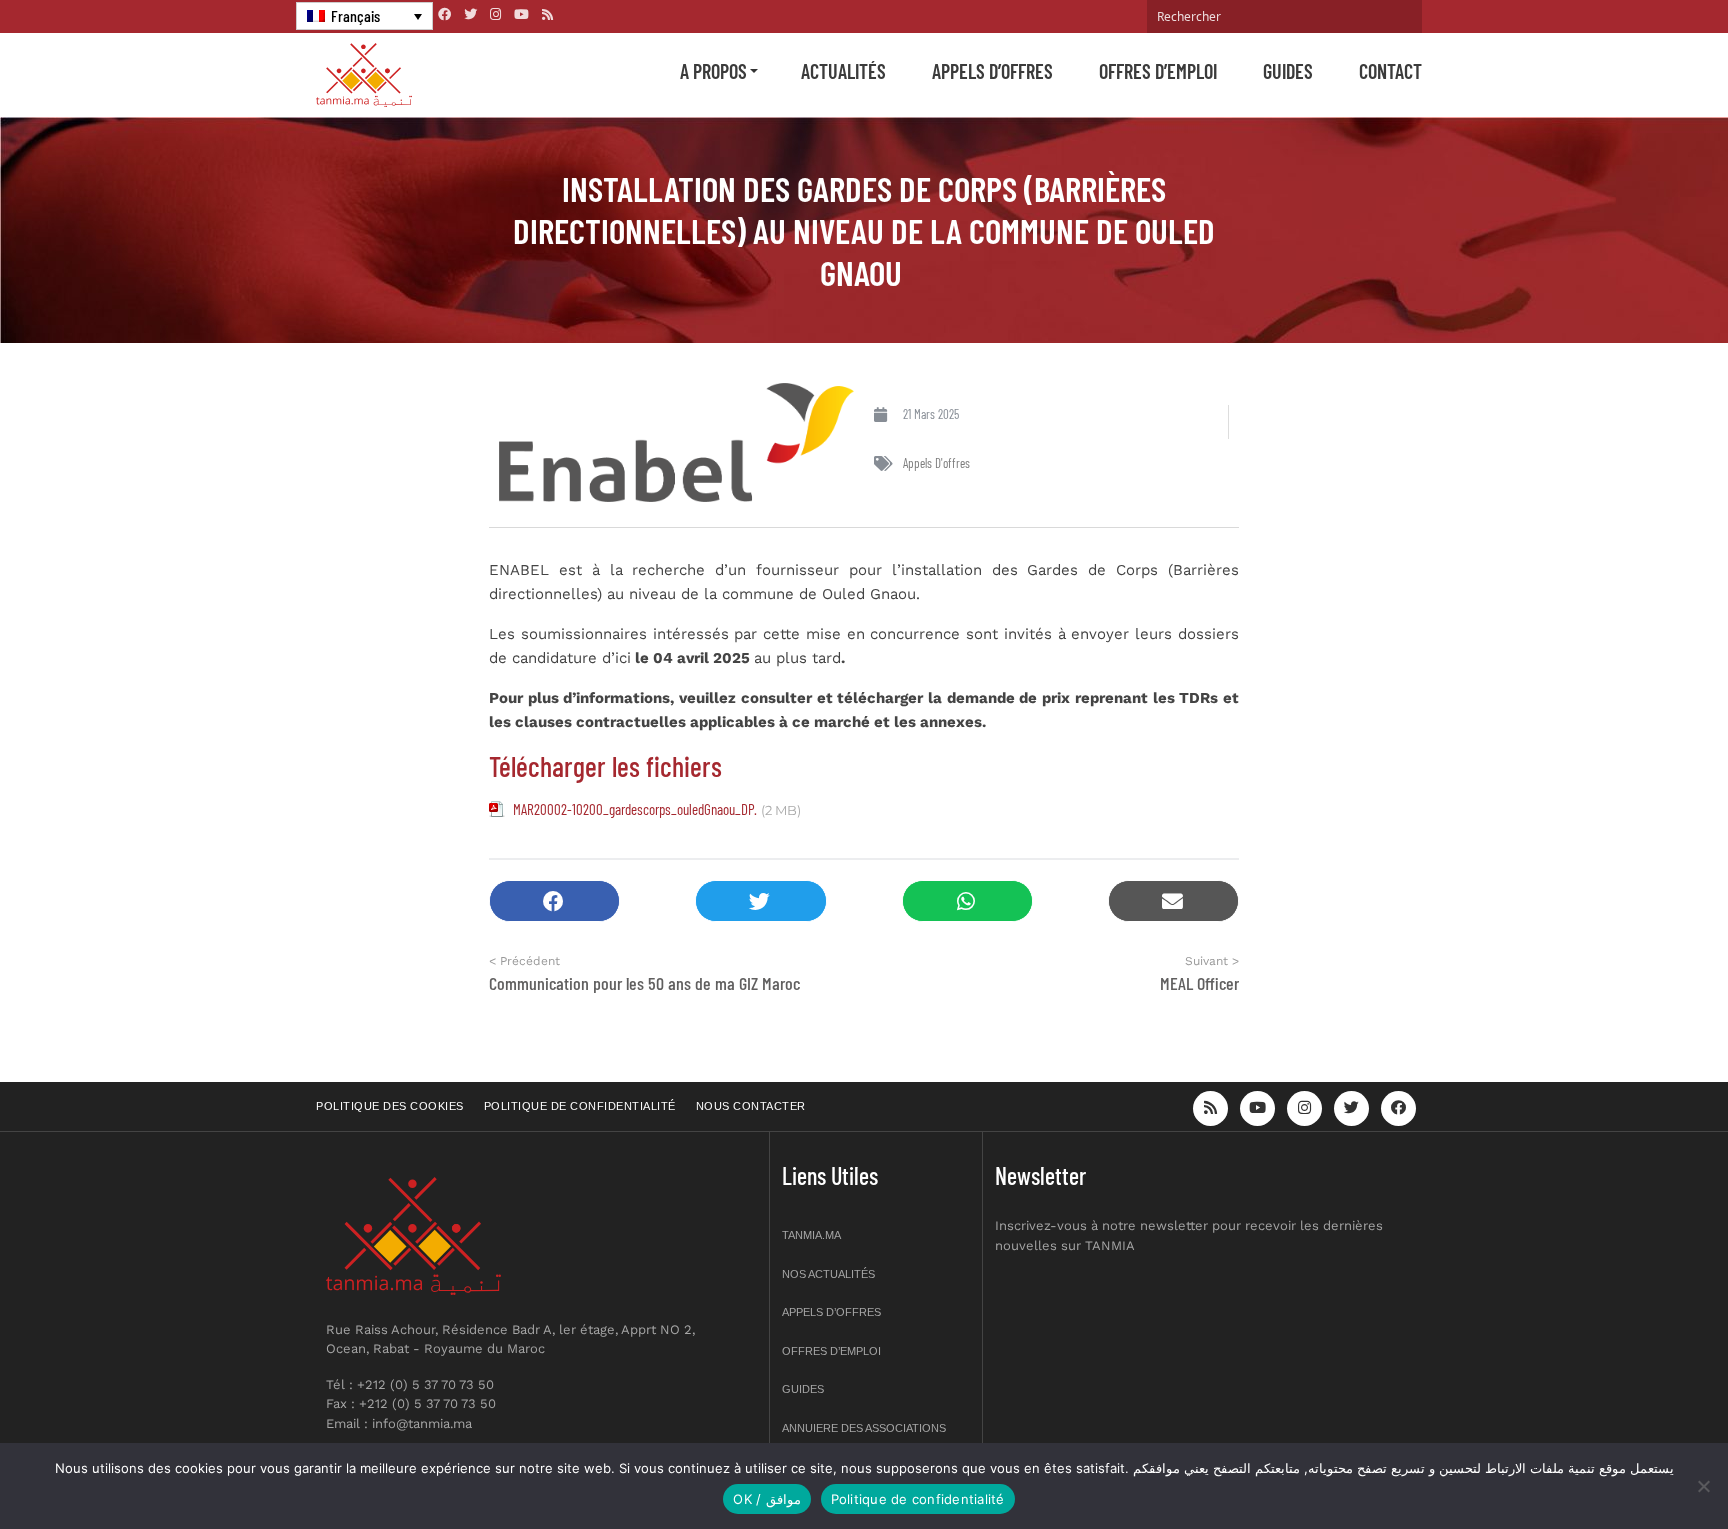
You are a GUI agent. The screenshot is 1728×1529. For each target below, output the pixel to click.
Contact (1390, 71)
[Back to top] (1643, 1466)
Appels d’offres (992, 71)
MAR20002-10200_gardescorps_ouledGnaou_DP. (635, 809)
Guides (1288, 71)
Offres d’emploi (1158, 71)
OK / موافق (766, 1499)
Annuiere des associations (864, 1428)
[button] (554, 901)
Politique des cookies (390, 1106)
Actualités (843, 71)
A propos (713, 71)
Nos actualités (828, 1274)
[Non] (1703, 1486)
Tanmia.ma (811, 1235)
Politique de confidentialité (580, 1106)
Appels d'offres (936, 463)
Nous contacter (751, 1106)
